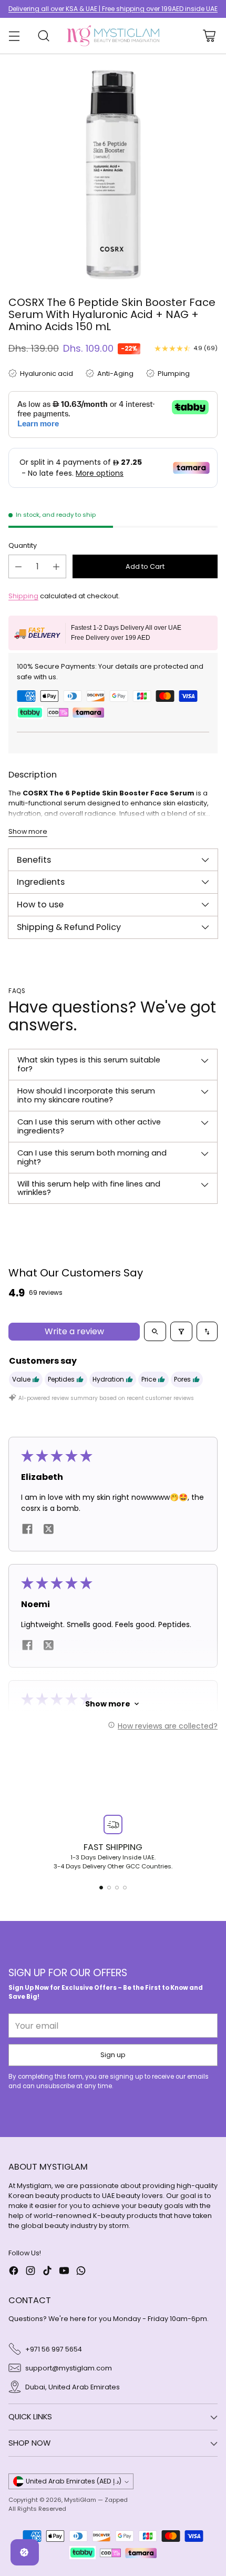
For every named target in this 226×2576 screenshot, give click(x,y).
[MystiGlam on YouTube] (64, 2272)
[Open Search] (43, 36)
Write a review (74, 1331)
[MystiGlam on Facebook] (14, 2272)
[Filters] (181, 1331)
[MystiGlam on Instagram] (30, 2272)
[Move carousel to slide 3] (117, 1888)
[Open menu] (14, 36)
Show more (108, 1704)
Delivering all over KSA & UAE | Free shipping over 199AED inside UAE (113, 9)
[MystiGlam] (113, 36)
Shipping (23, 596)
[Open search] (155, 1331)
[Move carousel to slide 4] (125, 1888)
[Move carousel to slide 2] (109, 1888)
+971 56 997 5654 (54, 2349)
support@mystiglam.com (69, 2368)
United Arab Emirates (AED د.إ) (74, 2481)
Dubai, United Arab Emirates (73, 2387)
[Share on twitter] (48, 1531)
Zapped (116, 2500)
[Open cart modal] (209, 36)
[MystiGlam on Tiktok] (47, 2272)
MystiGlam (80, 2500)
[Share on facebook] (27, 1531)
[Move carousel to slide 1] (101, 1888)
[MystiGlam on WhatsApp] (81, 2272)
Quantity (23, 545)
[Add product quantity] (56, 566)
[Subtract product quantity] (18, 566)
